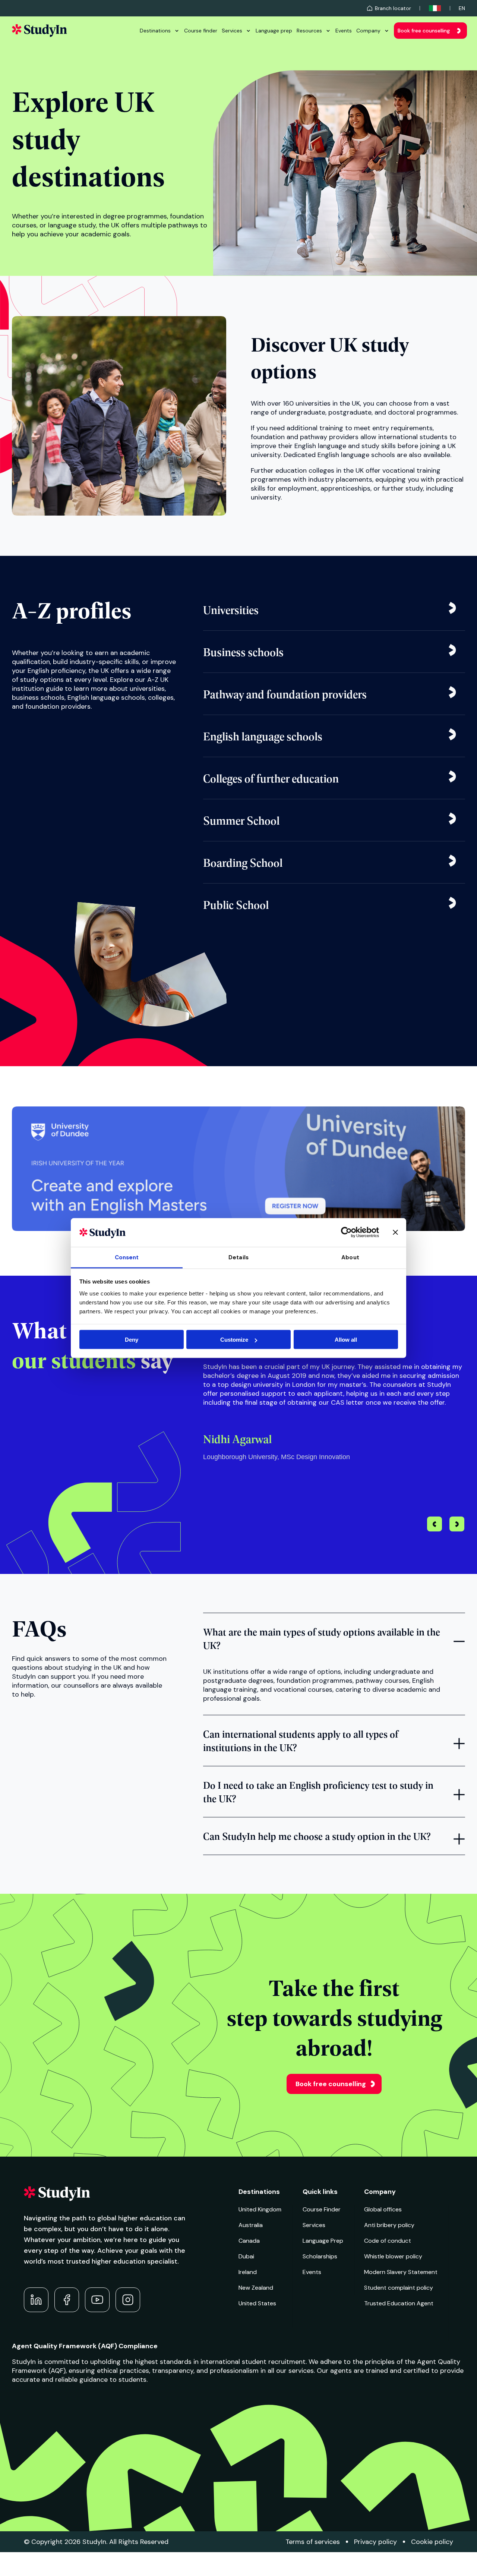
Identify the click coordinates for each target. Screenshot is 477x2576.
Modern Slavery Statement (401, 2272)
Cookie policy (432, 2542)
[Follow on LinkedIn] (36, 2300)
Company (368, 31)
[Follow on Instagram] (128, 2300)
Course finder (201, 31)
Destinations (155, 31)
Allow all (346, 1340)
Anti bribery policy (389, 2225)
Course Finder (322, 2209)
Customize (234, 1340)
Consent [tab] (127, 1257)
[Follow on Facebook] (67, 2300)
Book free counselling (424, 31)
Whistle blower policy (393, 2256)
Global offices (383, 2209)
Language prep (274, 31)
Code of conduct (388, 2241)
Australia (251, 2225)
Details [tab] (238, 1257)
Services (232, 31)
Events (344, 31)
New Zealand (256, 2288)
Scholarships (320, 2256)
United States (257, 2303)
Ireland (248, 2272)
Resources (309, 31)
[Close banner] (395, 1232)
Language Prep (323, 2241)
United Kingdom (260, 2209)
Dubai (246, 2256)
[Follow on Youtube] (97, 2300)
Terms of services (313, 2542)
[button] (457, 1525)
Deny (132, 1340)
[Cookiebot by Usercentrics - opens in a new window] (346, 1232)
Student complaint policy (399, 2288)
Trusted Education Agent (399, 2303)
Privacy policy (375, 2542)
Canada (249, 2241)
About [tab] (350, 1257)
